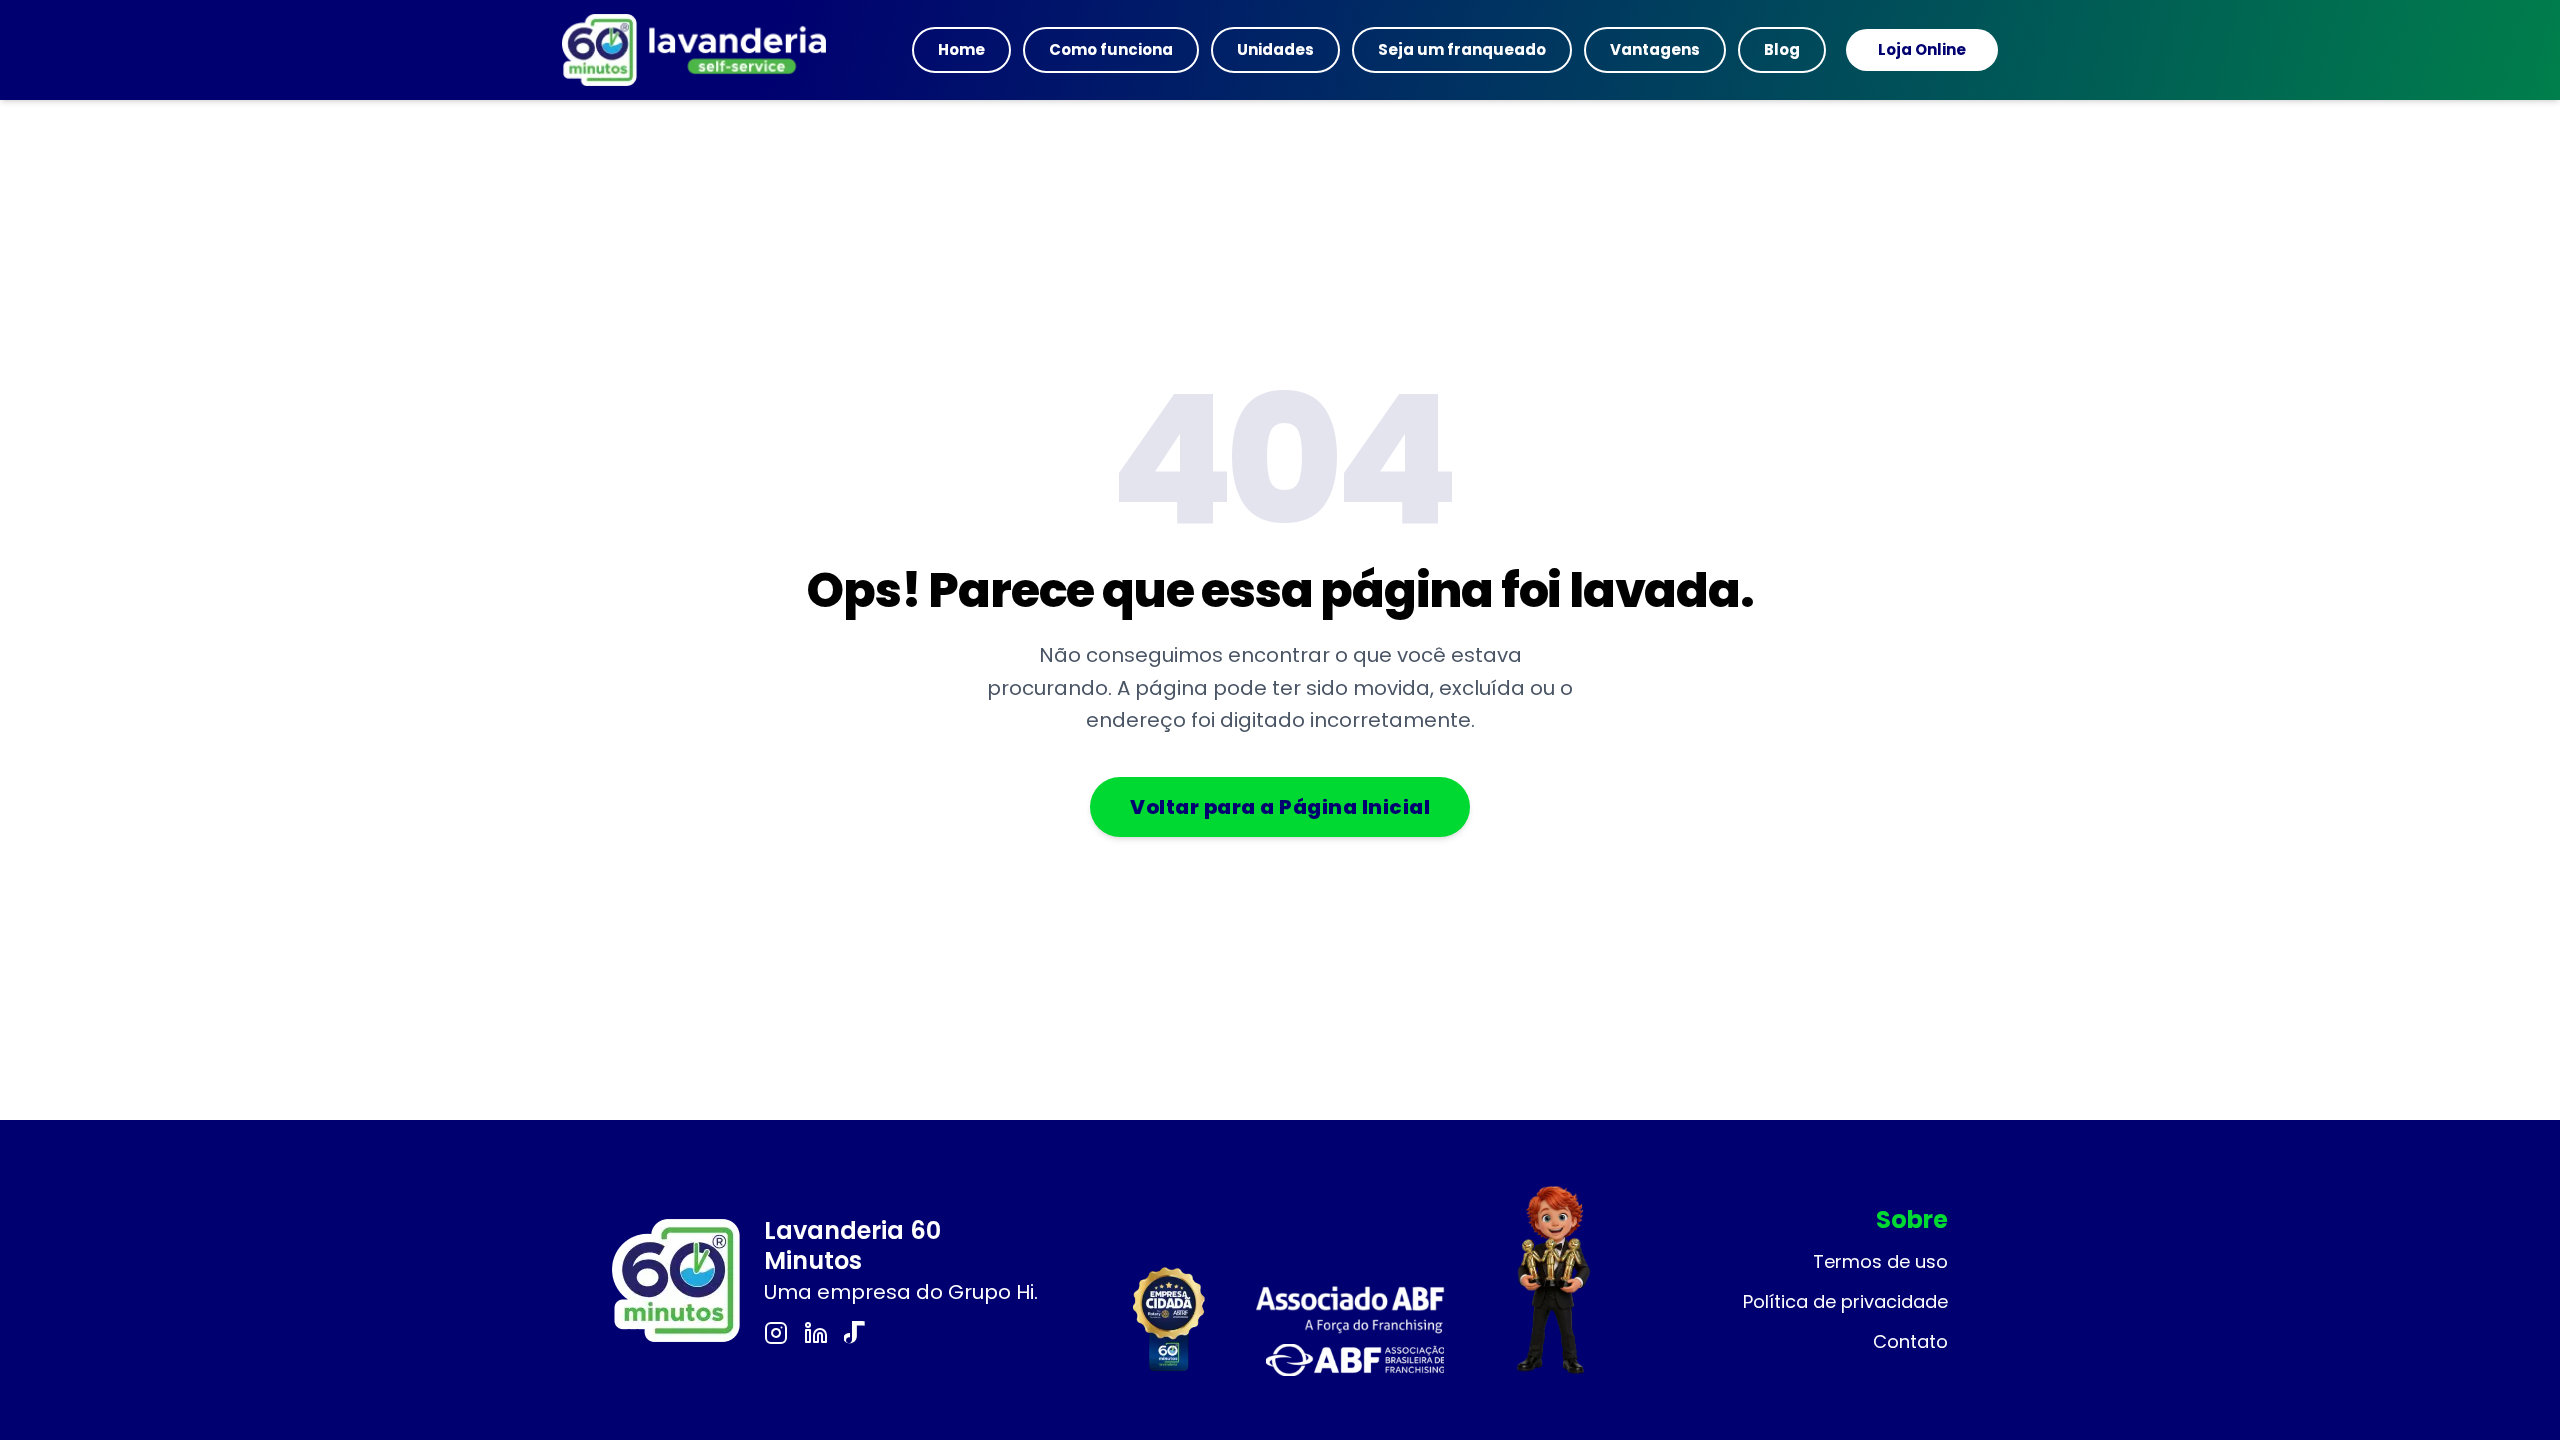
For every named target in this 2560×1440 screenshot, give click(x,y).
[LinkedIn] (816, 1333)
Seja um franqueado (1462, 49)
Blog (1782, 49)
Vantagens (1655, 49)
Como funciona (1111, 49)
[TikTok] (856, 1333)
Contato (1910, 1341)
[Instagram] (776, 1333)
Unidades (1275, 49)
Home (961, 49)
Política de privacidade (1845, 1301)
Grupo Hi (991, 1292)
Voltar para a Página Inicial (1280, 807)
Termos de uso (1880, 1261)
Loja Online (1922, 49)
